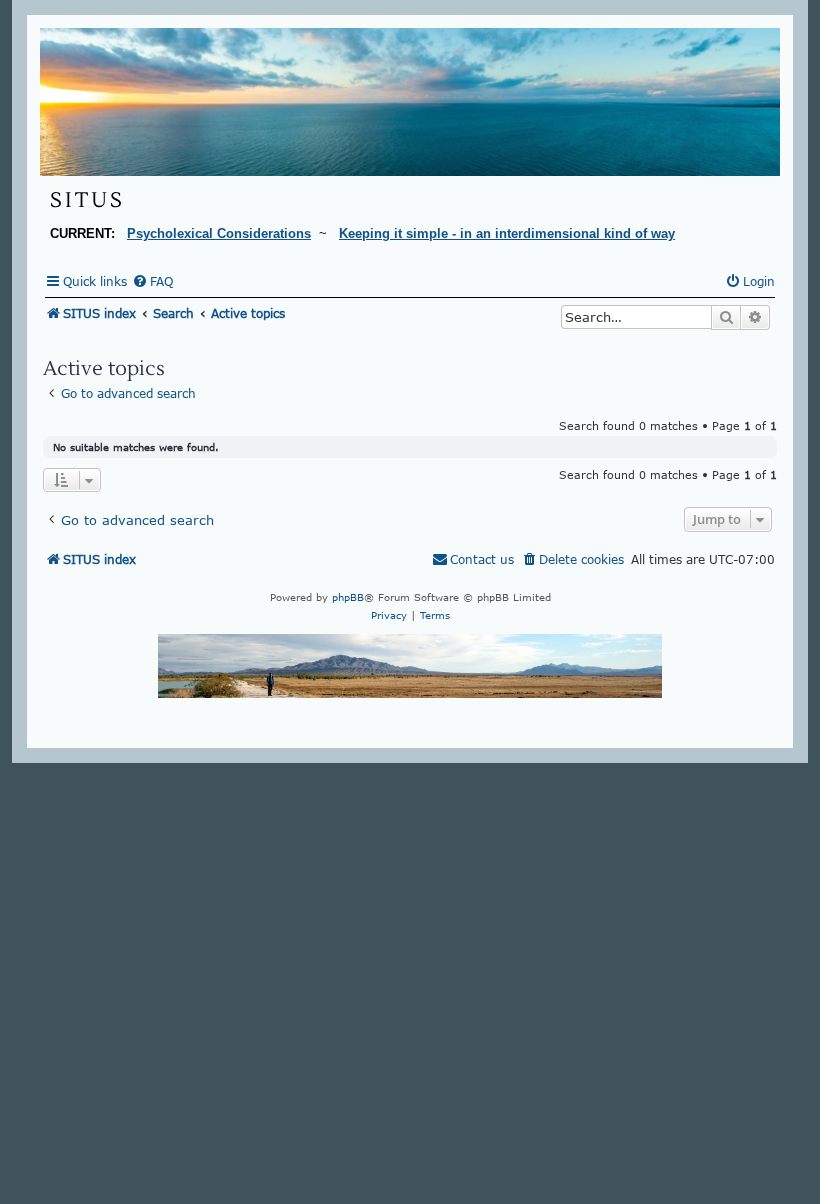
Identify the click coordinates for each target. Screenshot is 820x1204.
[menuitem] (152, 282)
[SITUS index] (410, 102)
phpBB (348, 597)
